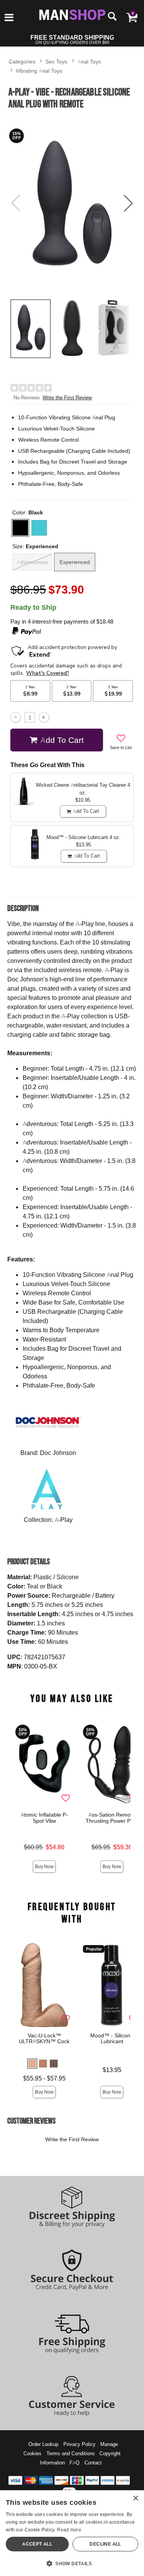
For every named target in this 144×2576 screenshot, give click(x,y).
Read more (69, 2530)
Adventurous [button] (32, 562)
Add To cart (62, 740)
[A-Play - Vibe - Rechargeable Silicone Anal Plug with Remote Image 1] (72, 203)
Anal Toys (89, 61)
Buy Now (44, 1866)
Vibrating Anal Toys (39, 71)
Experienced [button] (75, 562)
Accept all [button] (37, 2544)
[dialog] (72, 2533)
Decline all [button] (105, 2544)
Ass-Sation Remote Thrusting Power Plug (112, 1818)
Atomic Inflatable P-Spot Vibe (44, 1818)
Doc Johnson (58, 1453)
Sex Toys (56, 61)
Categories (22, 61)
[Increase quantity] (44, 717)
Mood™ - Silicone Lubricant (112, 2038)
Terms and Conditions (71, 2453)
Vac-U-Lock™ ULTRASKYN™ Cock (44, 2038)
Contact (93, 2463)
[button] (9, 18)
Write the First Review (67, 398)
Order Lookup (43, 2444)
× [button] (135, 2498)
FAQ (74, 2463)
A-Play (64, 1520)
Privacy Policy (79, 2444)
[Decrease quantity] (16, 717)
